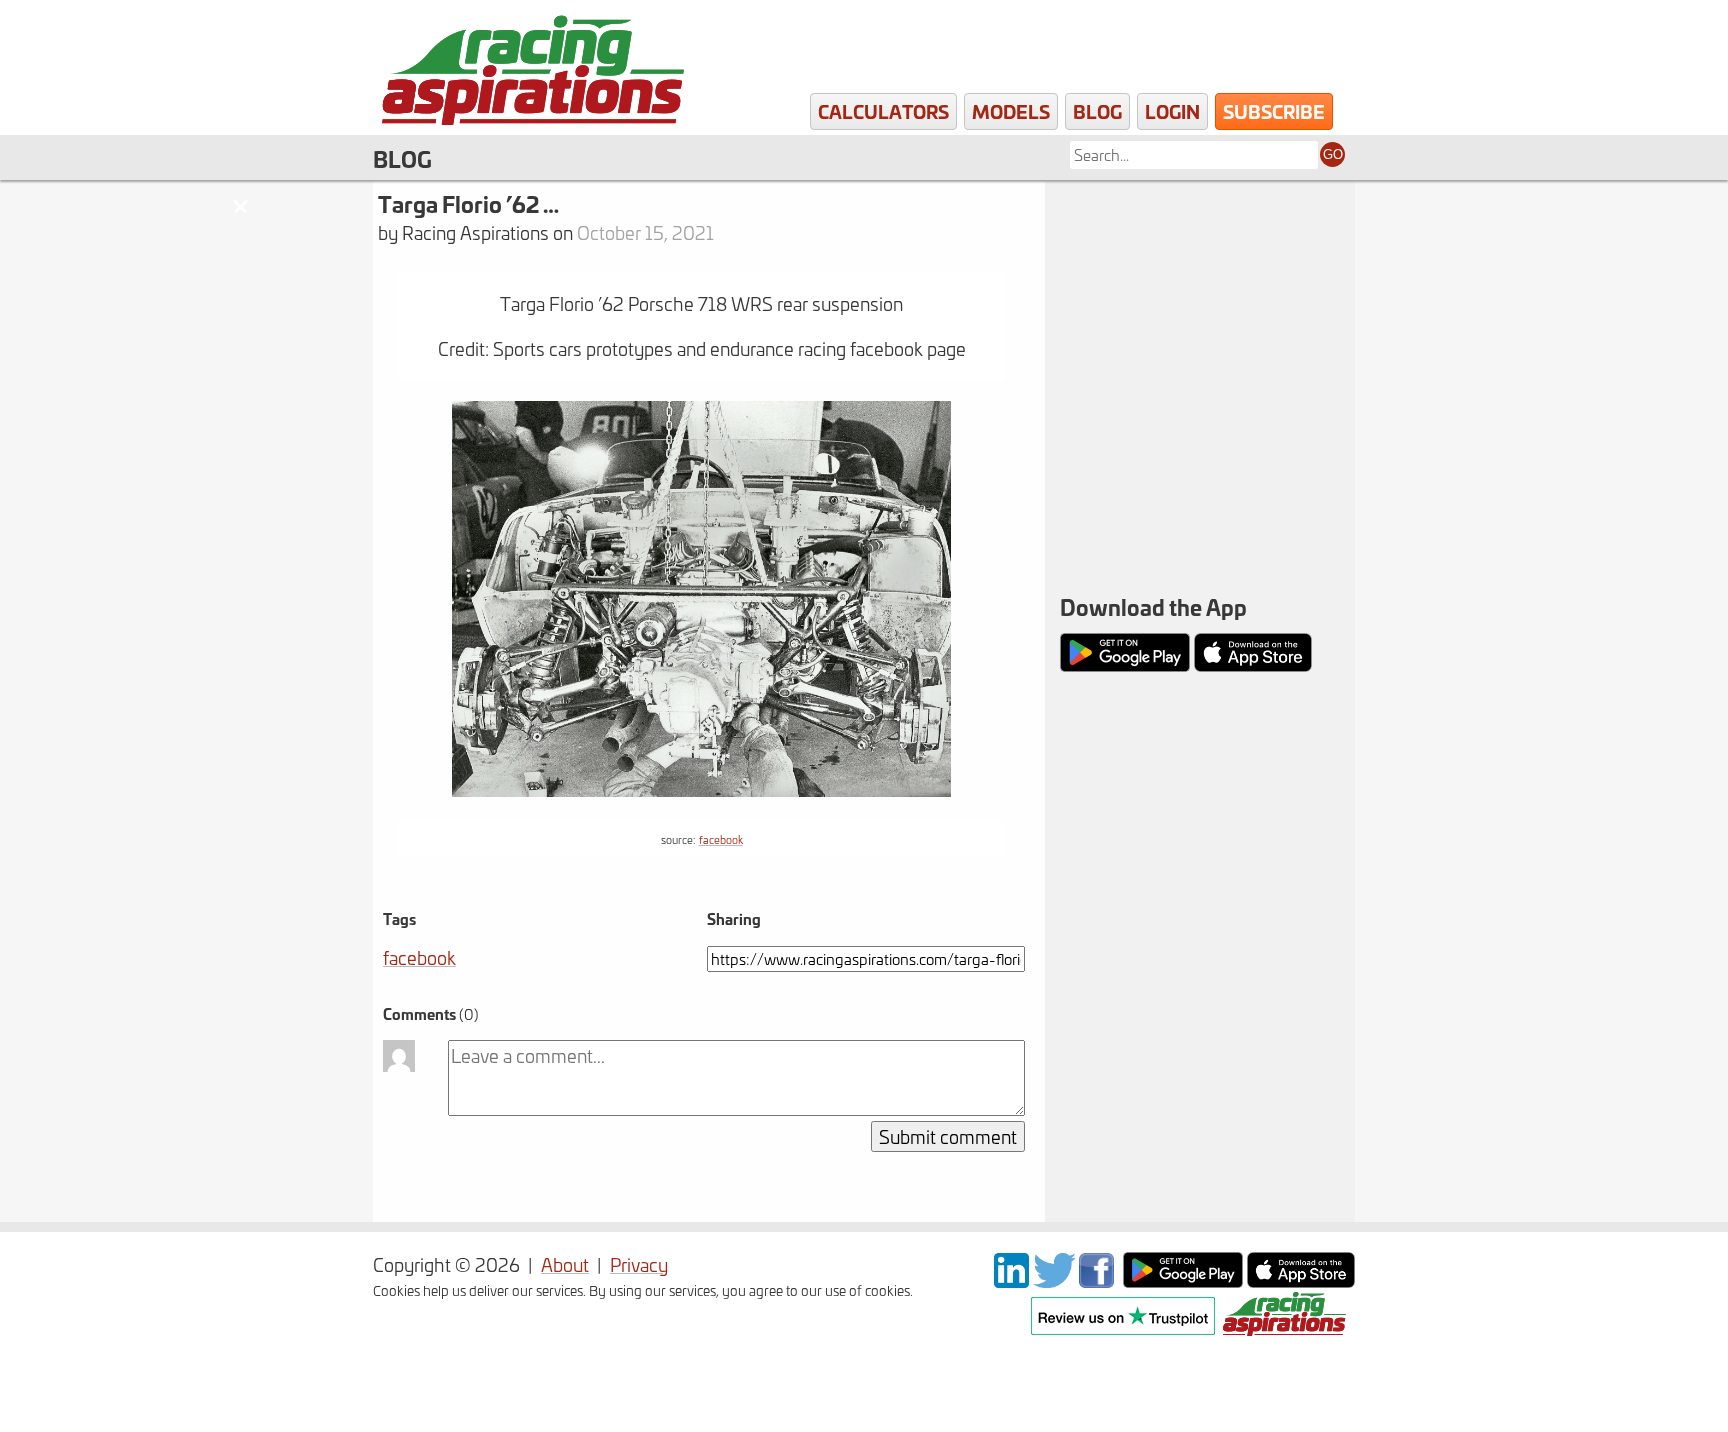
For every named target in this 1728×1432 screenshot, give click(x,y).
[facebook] (1099, 1280)
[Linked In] (1011, 1280)
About (565, 1264)
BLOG (1097, 111)
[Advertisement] (1200, 310)
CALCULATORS (883, 111)
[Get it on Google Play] (1183, 1280)
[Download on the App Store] (1301, 1280)
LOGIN (1172, 111)
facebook (721, 839)
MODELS (1011, 111)
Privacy (639, 1264)
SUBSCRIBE (1274, 111)
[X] (1054, 1280)
